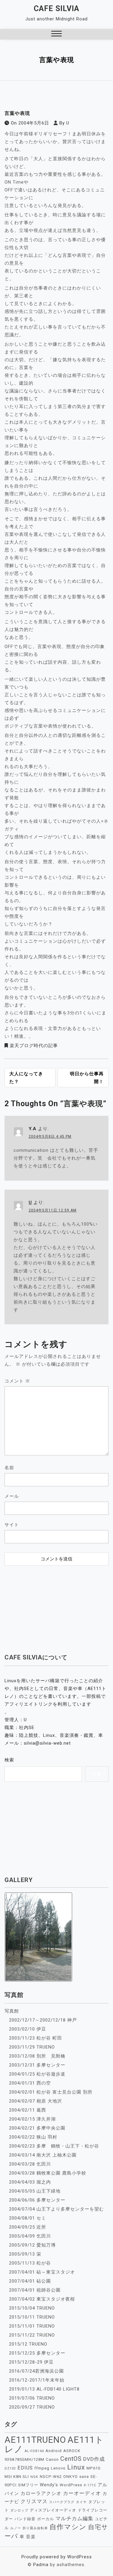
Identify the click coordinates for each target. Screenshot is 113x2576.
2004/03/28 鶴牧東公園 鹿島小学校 (48, 2173)
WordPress (71, 2485)
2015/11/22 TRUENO (32, 2335)
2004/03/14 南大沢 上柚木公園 (43, 2155)
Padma (41, 2565)
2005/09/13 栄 (25, 2254)
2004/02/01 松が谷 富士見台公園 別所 (51, 2092)
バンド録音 (25, 2519)
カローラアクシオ (41, 2493)
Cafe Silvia (56, 9)
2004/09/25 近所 (28, 2227)
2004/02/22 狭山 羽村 (33, 2137)
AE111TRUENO (35, 2440)
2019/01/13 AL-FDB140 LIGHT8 (44, 2389)
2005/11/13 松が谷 (30, 2263)
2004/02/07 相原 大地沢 (36, 2101)
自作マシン (68, 2527)
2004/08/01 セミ (28, 2218)
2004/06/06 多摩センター (37, 2200)
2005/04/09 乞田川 (30, 2236)
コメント (17, 1381)
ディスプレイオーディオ (53, 2510)
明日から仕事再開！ (87, 1078)
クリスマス (34, 2501)
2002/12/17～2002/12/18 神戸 (43, 2020)
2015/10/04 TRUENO (32, 2308)
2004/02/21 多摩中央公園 (37, 2128)
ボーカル (46, 2519)
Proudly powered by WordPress (57, 2557)
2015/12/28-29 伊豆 (31, 2362)
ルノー (16, 2528)
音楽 (31, 2537)
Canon (52, 2459)
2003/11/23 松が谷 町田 (36, 2038)
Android (54, 2451)
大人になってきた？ (26, 1078)
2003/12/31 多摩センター (37, 2065)
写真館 (12, 2011)
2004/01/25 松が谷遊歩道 (37, 2074)
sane (84, 2477)
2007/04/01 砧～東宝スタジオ (42, 2272)
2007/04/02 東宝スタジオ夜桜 (42, 2299)
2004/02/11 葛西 (28, 2110)
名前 (9, 1468)
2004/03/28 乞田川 (30, 2164)
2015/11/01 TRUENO (32, 2326)
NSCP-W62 (51, 2477)
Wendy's (49, 2485)
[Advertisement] (57, 1606)
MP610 (93, 2468)
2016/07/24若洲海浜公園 (36, 2371)
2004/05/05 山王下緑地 (35, 2191)
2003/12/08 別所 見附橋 (37, 2056)
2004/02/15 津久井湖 (32, 2119)
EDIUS (25, 2468)
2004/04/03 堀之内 (30, 2182)
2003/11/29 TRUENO (32, 2047)
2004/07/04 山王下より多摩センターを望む (56, 2209)
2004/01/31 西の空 (30, 2083)
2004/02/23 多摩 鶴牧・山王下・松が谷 (54, 2146)
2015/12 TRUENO (28, 2344)
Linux (76, 2467)
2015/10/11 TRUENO (32, 2317)
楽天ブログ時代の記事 (34, 1046)
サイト (12, 1525)
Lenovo (58, 2468)
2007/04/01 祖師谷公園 (35, 2290)
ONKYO (71, 2477)
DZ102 (10, 2468)
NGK (34, 2477)
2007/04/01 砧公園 (30, 2281)
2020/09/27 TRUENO (32, 2407)
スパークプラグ (62, 2502)
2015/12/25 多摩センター (37, 2353)
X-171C (90, 2485)
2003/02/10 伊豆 (28, 2029)
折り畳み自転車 (35, 2528)
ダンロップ (19, 2510)
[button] (56, 34)
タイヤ (81, 2502)
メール (12, 1496)
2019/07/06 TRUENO (32, 2398)
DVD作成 (94, 2459)
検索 (9, 1760)
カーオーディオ (82, 2493)
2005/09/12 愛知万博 (32, 2245)
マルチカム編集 (74, 2518)
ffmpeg (42, 2468)
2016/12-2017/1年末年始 (37, 2380)
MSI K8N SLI (17, 2477)
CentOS (71, 2459)
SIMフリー (28, 2485)
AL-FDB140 (34, 2451)
